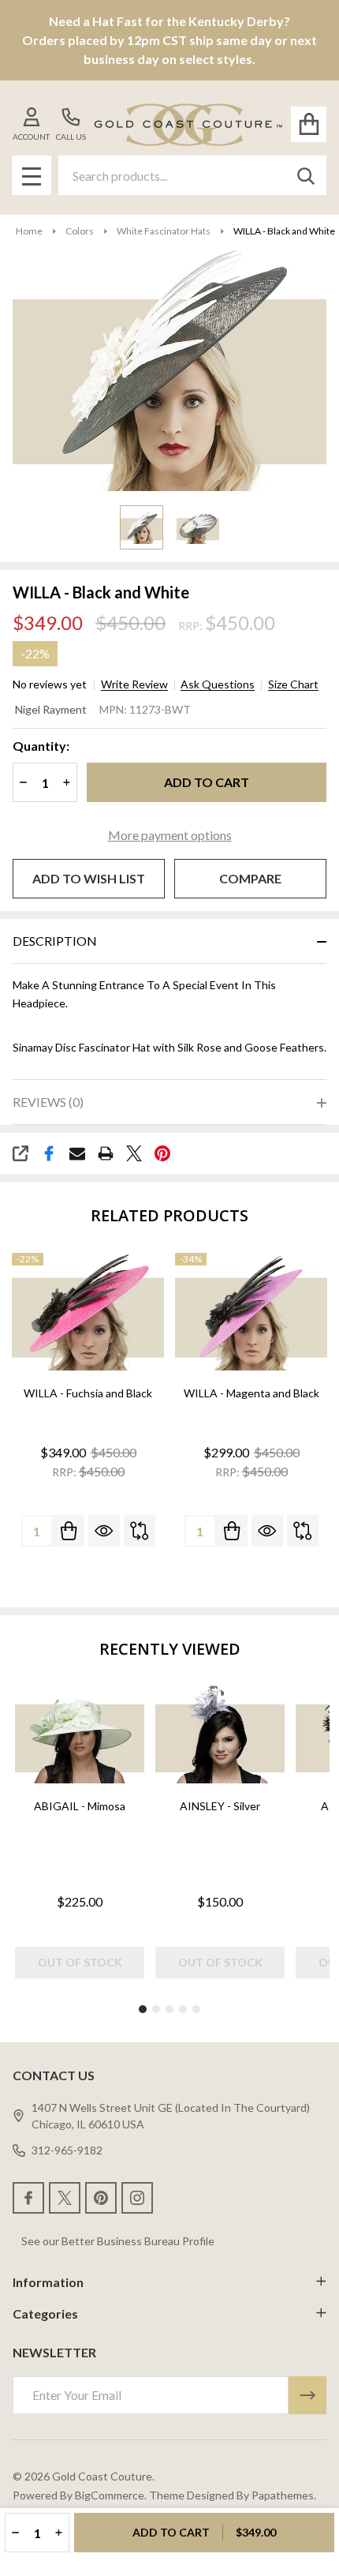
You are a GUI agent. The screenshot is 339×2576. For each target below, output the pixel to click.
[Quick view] (104, 1531)
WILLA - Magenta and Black (251, 1393)
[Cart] (309, 124)
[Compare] (140, 1531)
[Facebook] (49, 1153)
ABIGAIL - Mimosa (80, 1806)
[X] (134, 1153)
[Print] (106, 1153)
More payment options (170, 835)
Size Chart (293, 684)
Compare (250, 878)
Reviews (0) (48, 1102)
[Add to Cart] (69, 1531)
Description (55, 941)
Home (29, 231)
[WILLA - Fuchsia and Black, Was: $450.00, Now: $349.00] (88, 1312)
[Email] (77, 1153)
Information (48, 2282)
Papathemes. (284, 2495)
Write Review (134, 684)
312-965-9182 (67, 2150)
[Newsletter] (307, 2395)
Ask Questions (218, 684)
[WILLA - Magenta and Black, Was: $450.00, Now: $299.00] (251, 1312)
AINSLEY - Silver (220, 1806)
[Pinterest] (162, 1153)
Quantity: (41, 746)
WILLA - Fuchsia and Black (88, 1393)
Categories (45, 2314)
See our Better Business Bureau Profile (118, 2241)
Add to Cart (207, 782)
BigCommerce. (111, 2495)
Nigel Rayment (51, 709)
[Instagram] (137, 2198)
